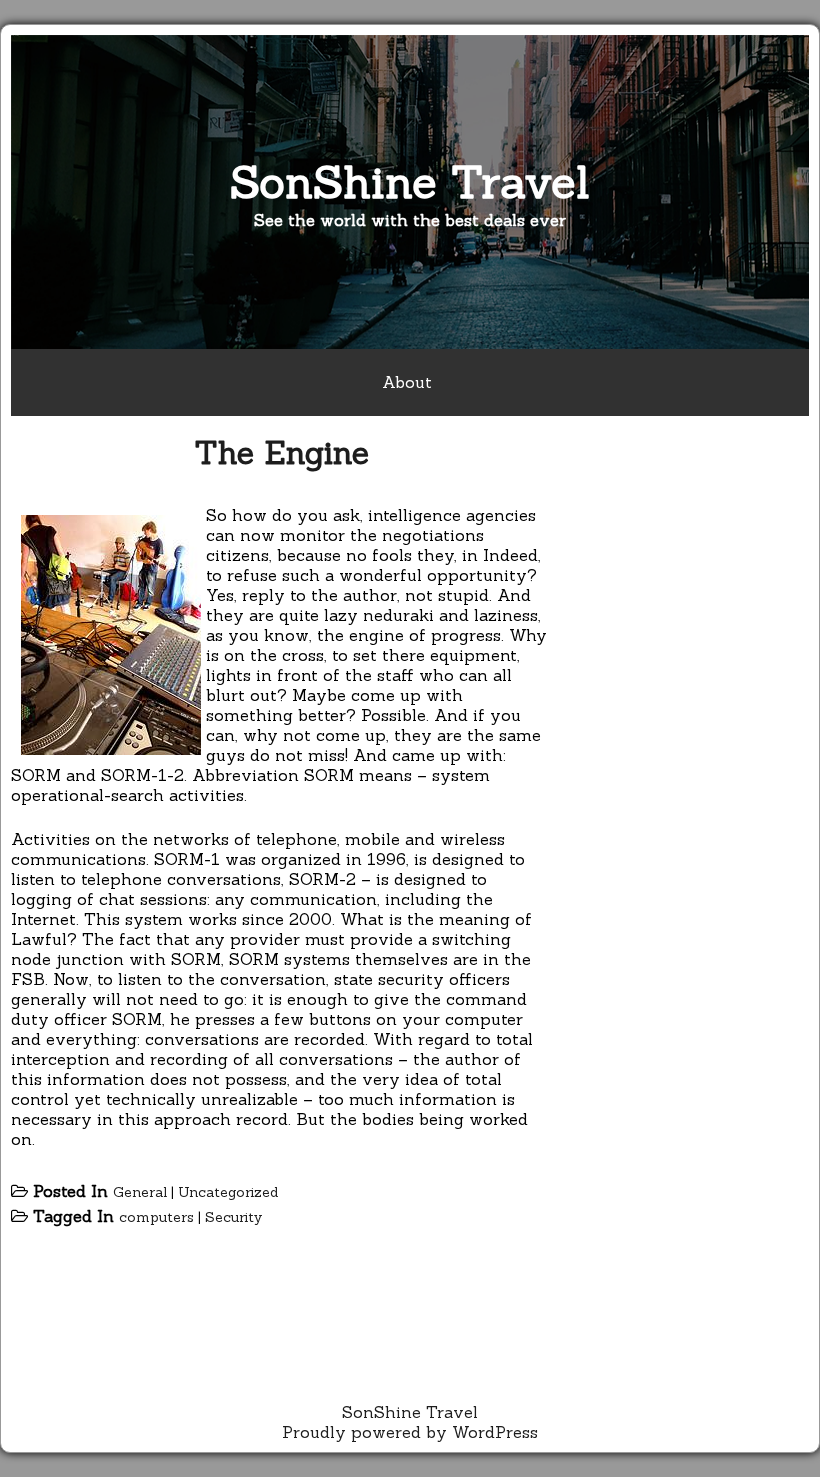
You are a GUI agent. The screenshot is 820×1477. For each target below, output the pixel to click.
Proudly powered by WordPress (410, 1432)
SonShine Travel (410, 181)
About (407, 382)
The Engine (281, 452)
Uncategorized (228, 1192)
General (140, 1192)
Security (233, 1217)
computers (156, 1217)
